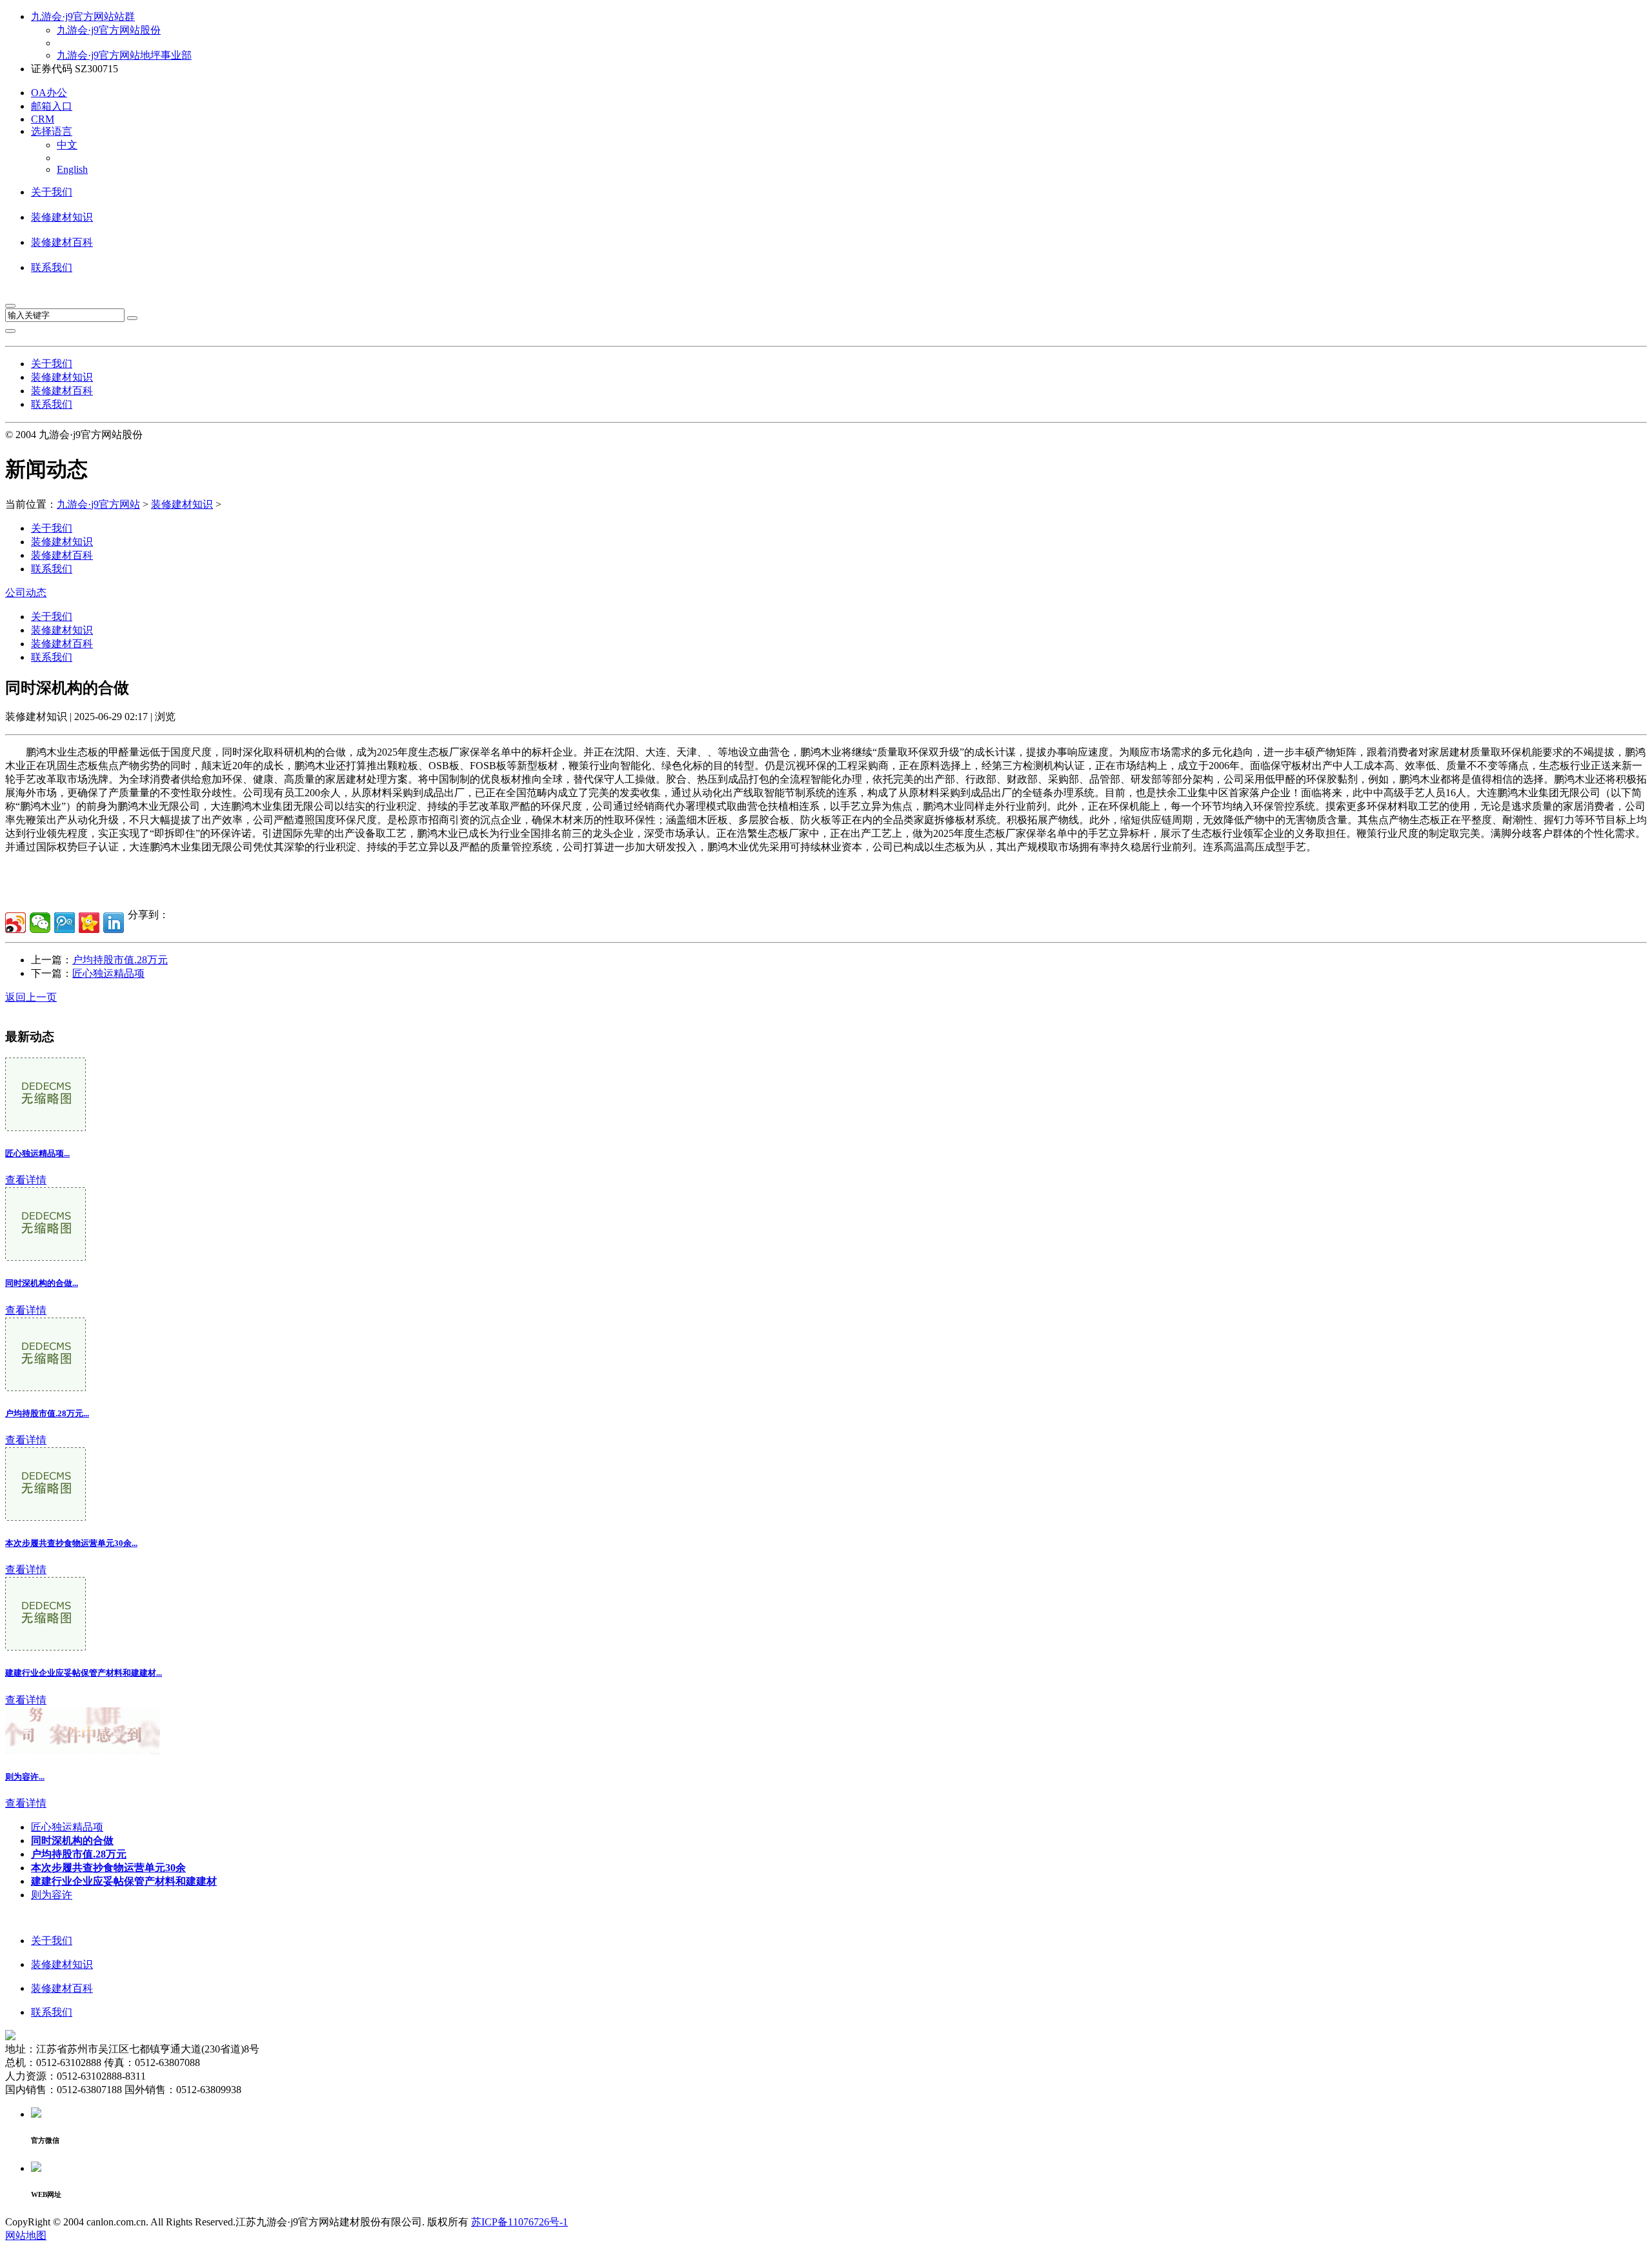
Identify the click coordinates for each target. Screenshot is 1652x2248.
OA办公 (49, 93)
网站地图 (26, 2235)
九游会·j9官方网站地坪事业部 (124, 55)
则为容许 (52, 1895)
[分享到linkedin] (114, 923)
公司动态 (26, 593)
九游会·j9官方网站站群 (83, 16)
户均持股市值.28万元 (120, 960)
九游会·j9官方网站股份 (109, 30)
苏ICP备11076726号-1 (519, 2222)
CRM (43, 119)
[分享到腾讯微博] (65, 923)
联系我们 (52, 267)
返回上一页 (31, 997)
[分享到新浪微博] (15, 923)
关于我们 (52, 192)
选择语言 (52, 131)
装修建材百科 (62, 242)
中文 (67, 145)
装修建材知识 (62, 217)
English (72, 169)
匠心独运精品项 (108, 973)
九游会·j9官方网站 (98, 504)
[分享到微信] (40, 923)
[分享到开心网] (89, 923)
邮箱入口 (52, 106)
